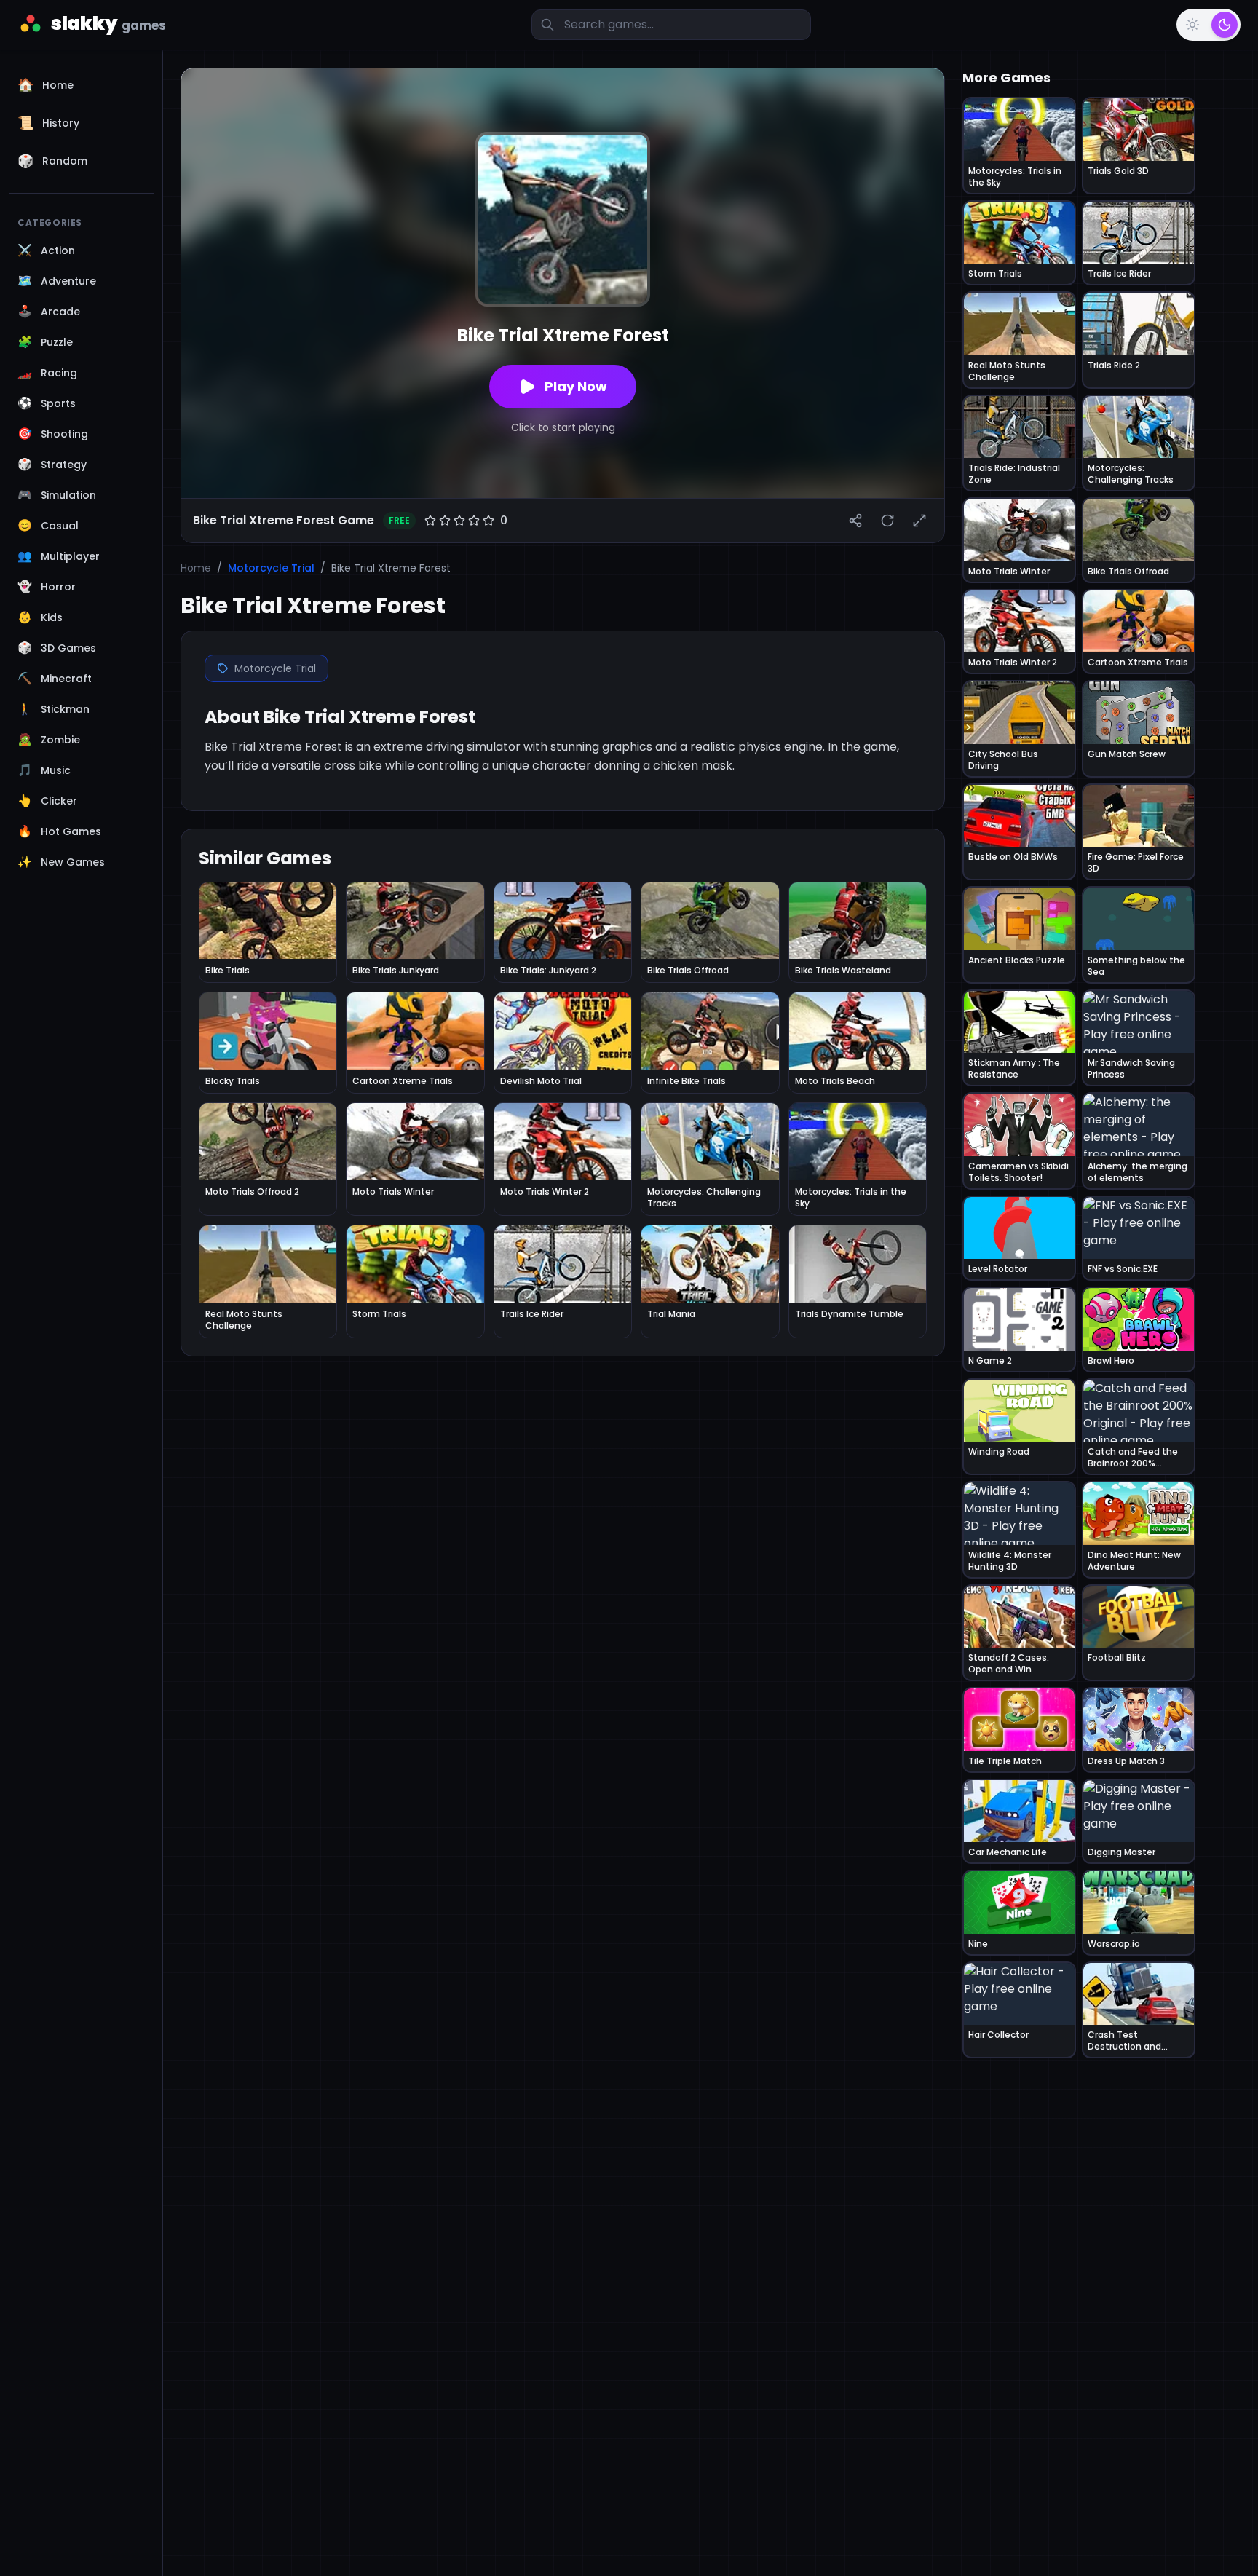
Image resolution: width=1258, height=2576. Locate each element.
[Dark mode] (1225, 25)
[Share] (855, 521)
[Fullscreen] (919, 521)
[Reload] (887, 521)
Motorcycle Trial (271, 568)
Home (196, 568)
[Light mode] (1192, 25)
